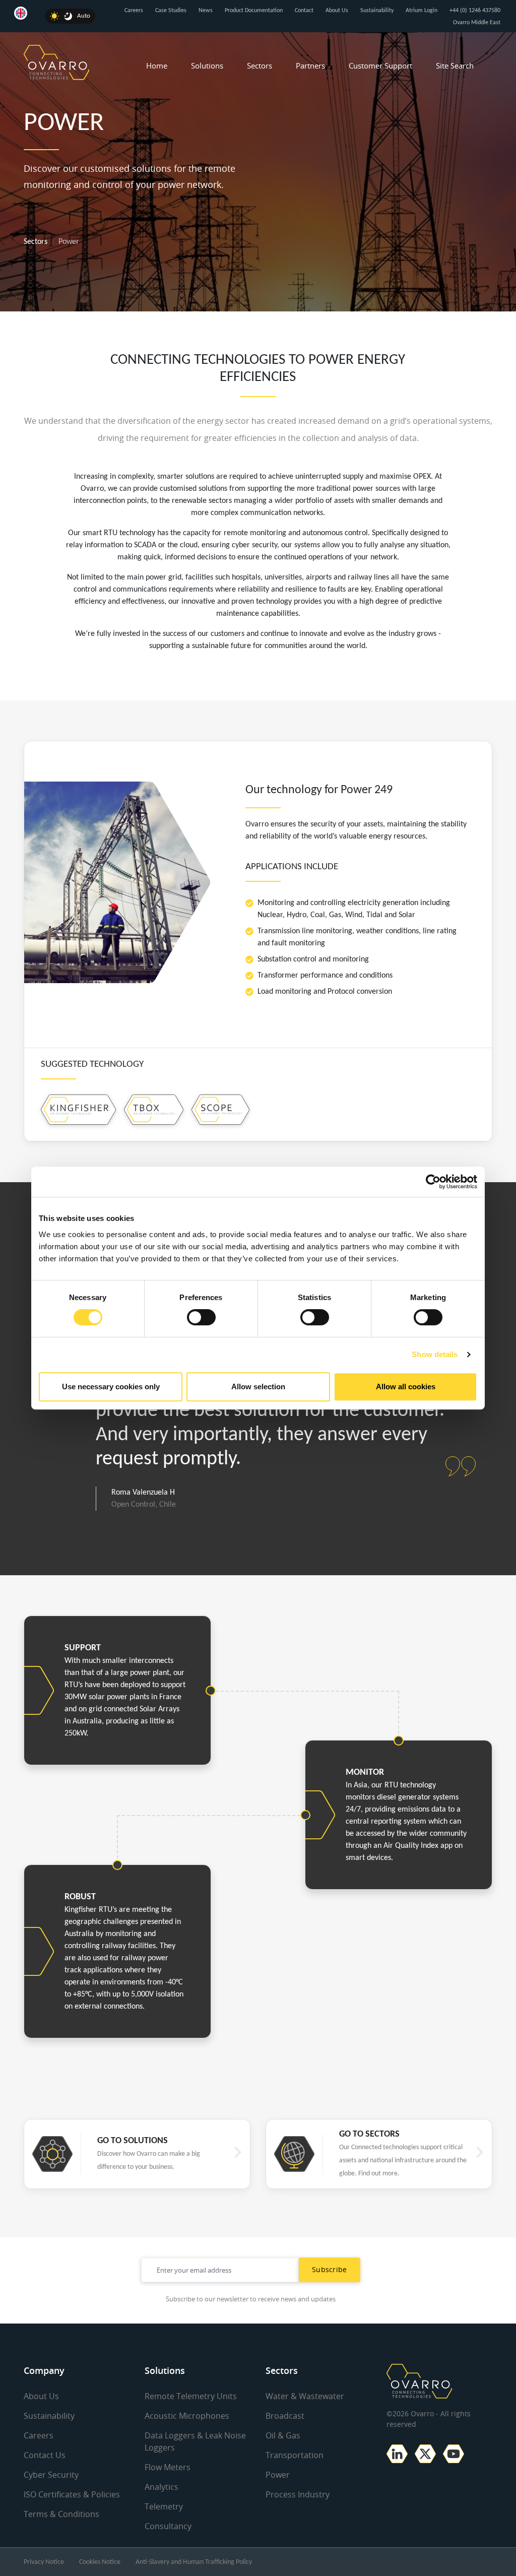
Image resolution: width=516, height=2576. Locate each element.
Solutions (207, 66)
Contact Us (45, 2455)
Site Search (455, 66)
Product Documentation (254, 11)
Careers (134, 11)
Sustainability (377, 11)
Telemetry (164, 2506)
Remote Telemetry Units (191, 2396)
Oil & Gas (283, 2435)
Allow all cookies (406, 1387)
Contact (304, 11)
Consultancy (168, 2526)
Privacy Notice (44, 2562)
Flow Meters (168, 2467)
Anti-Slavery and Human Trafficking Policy (194, 2562)
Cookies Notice (100, 2562)
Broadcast (285, 2416)
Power (278, 2475)
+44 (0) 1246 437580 (475, 11)
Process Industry (298, 2494)
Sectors (260, 66)
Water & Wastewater (305, 2396)
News (206, 11)
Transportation (295, 2455)
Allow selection (258, 1387)
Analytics (162, 2487)
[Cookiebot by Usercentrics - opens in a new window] (433, 1182)
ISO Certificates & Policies (72, 2494)
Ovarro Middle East (477, 23)
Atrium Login (422, 11)
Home (157, 66)
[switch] (201, 1317)
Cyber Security (51, 2475)
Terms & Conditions (61, 2514)
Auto (84, 16)
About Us (337, 11)
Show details (435, 1354)
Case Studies (171, 11)
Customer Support (380, 66)
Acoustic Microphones (187, 2416)
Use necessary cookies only (111, 1387)
